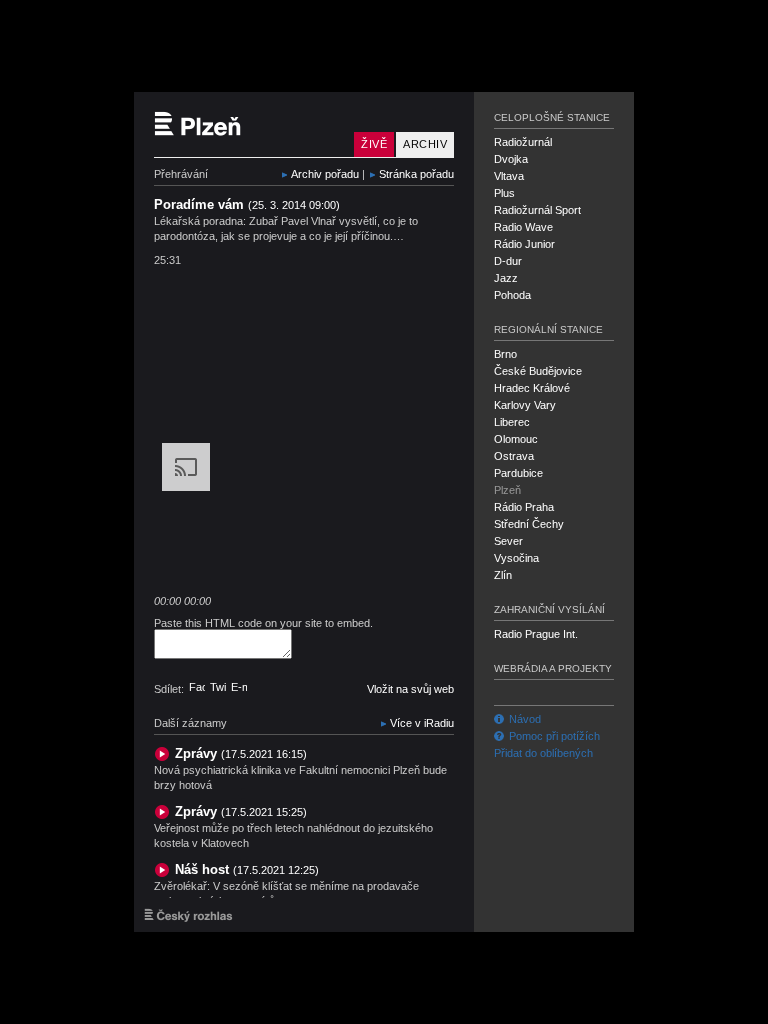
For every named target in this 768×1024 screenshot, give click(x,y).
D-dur (508, 261)
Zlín (503, 575)
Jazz (506, 278)
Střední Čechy (529, 524)
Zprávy (241, 753)
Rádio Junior (524, 244)
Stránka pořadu (416, 174)
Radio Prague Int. (536, 634)
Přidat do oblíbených (543, 753)
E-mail (239, 687)
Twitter (218, 687)
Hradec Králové (532, 388)
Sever (508, 541)
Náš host (247, 869)
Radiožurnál (523, 142)
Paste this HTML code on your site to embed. (263, 623)
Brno (505, 354)
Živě (374, 144)
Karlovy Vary (525, 405)
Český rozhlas (188, 915)
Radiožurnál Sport (537, 210)
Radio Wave (523, 227)
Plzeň (507, 490)
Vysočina (516, 558)
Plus (504, 193)
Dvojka (511, 159)
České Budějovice (538, 371)
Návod (525, 719)
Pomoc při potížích (554, 736)
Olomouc (516, 439)
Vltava (509, 176)
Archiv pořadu (325, 174)
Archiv (425, 144)
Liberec (512, 422)
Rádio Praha (524, 507)
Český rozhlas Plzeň (249, 124)
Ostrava (514, 456)
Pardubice (518, 473)
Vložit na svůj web (410, 689)
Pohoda (512, 295)
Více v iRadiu (422, 723)
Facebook (197, 687)
